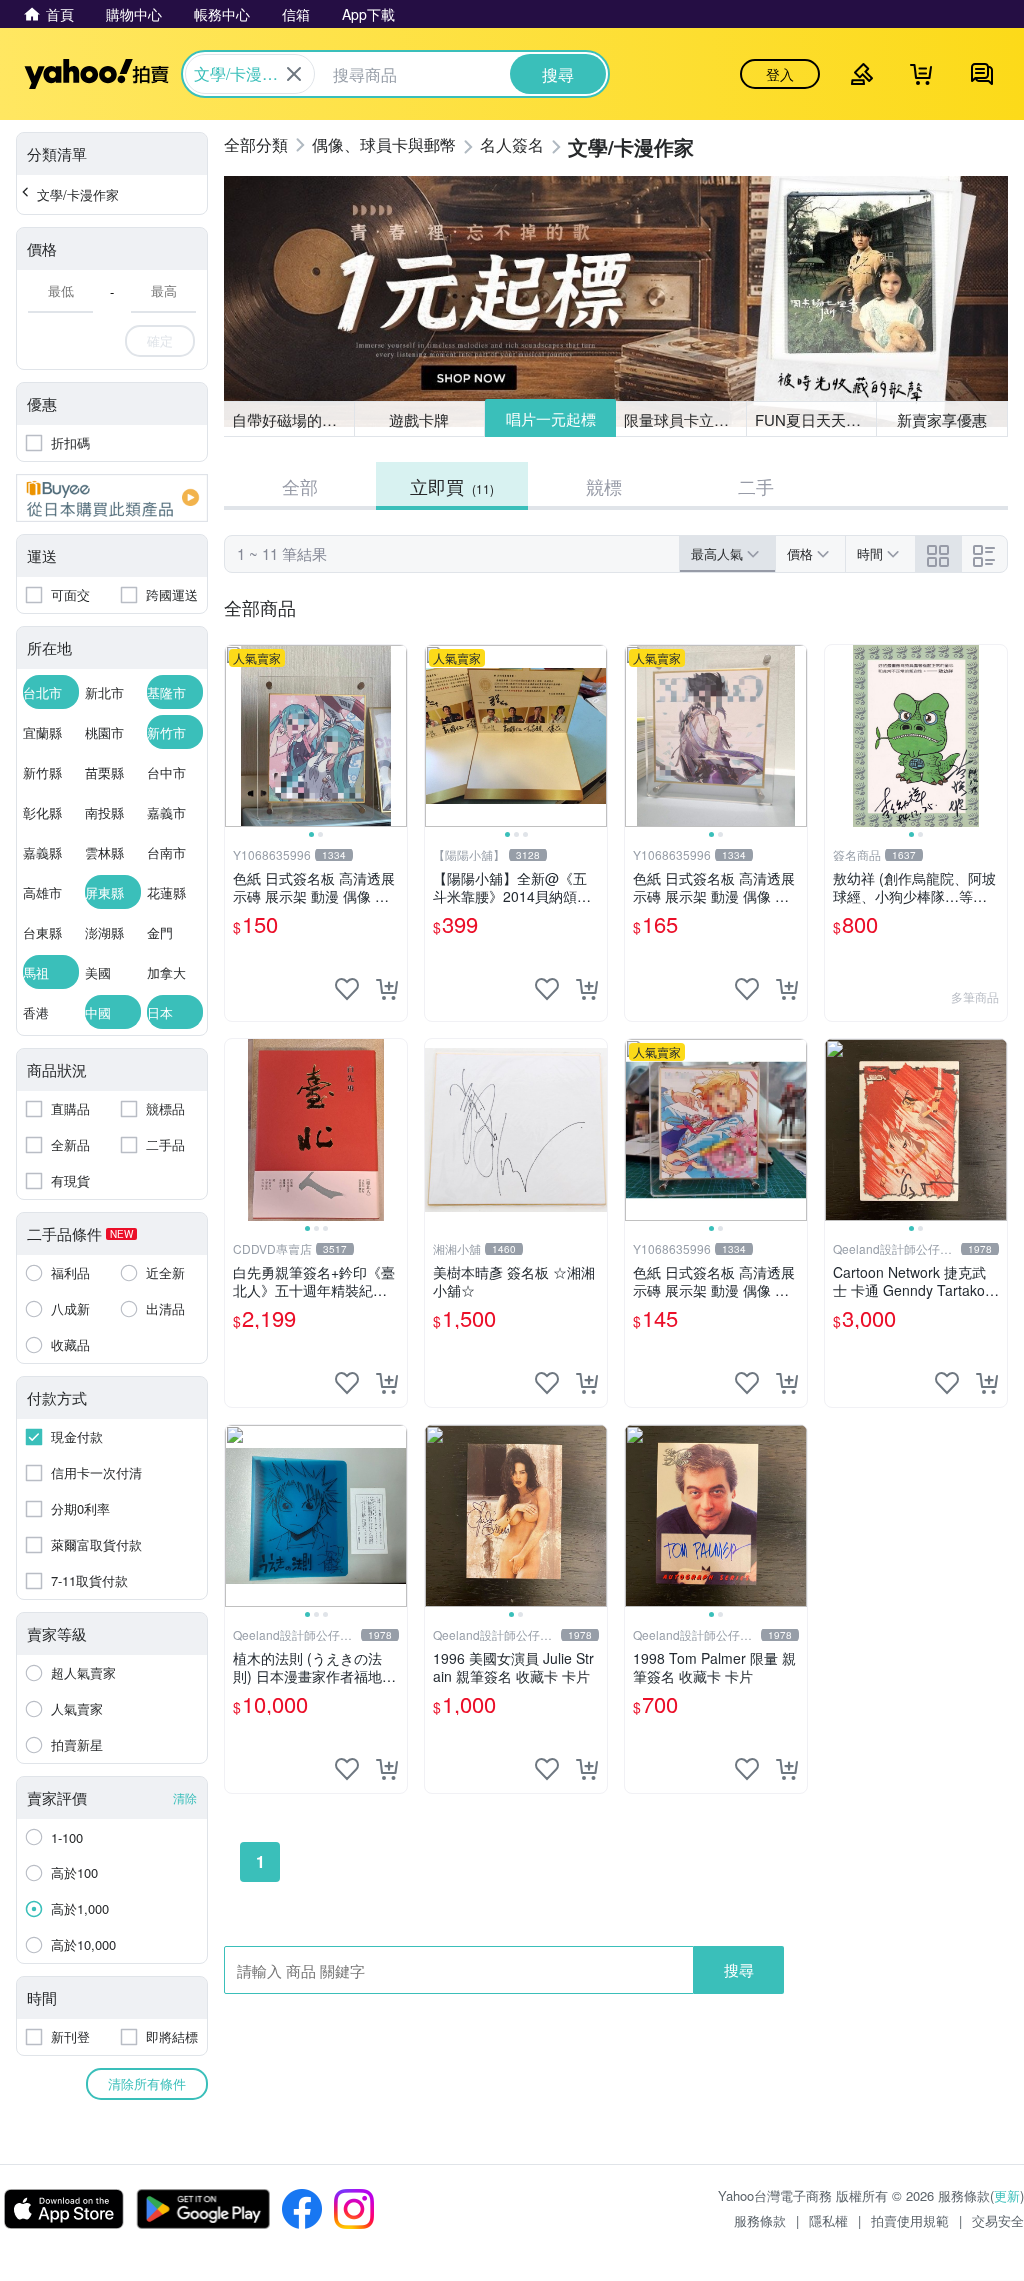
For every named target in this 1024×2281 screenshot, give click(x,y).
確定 (160, 340)
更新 (1007, 2195)
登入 (780, 74)
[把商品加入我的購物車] (387, 989)
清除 (185, 1797)
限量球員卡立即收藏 (685, 419)
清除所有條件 (147, 2083)
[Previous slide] (238, 736)
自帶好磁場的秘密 (292, 419)
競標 (604, 486)
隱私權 (828, 2220)
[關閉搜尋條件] (294, 74)
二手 (756, 486)
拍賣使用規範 (910, 2220)
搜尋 (739, 1969)
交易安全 (998, 2220)
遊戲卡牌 (419, 419)
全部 (300, 486)
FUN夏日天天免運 (815, 419)
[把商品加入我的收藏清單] (347, 989)
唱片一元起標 (551, 418)
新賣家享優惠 (942, 419)
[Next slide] (394, 736)
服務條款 (760, 2220)
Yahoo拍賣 (96, 74)
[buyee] (112, 498)
